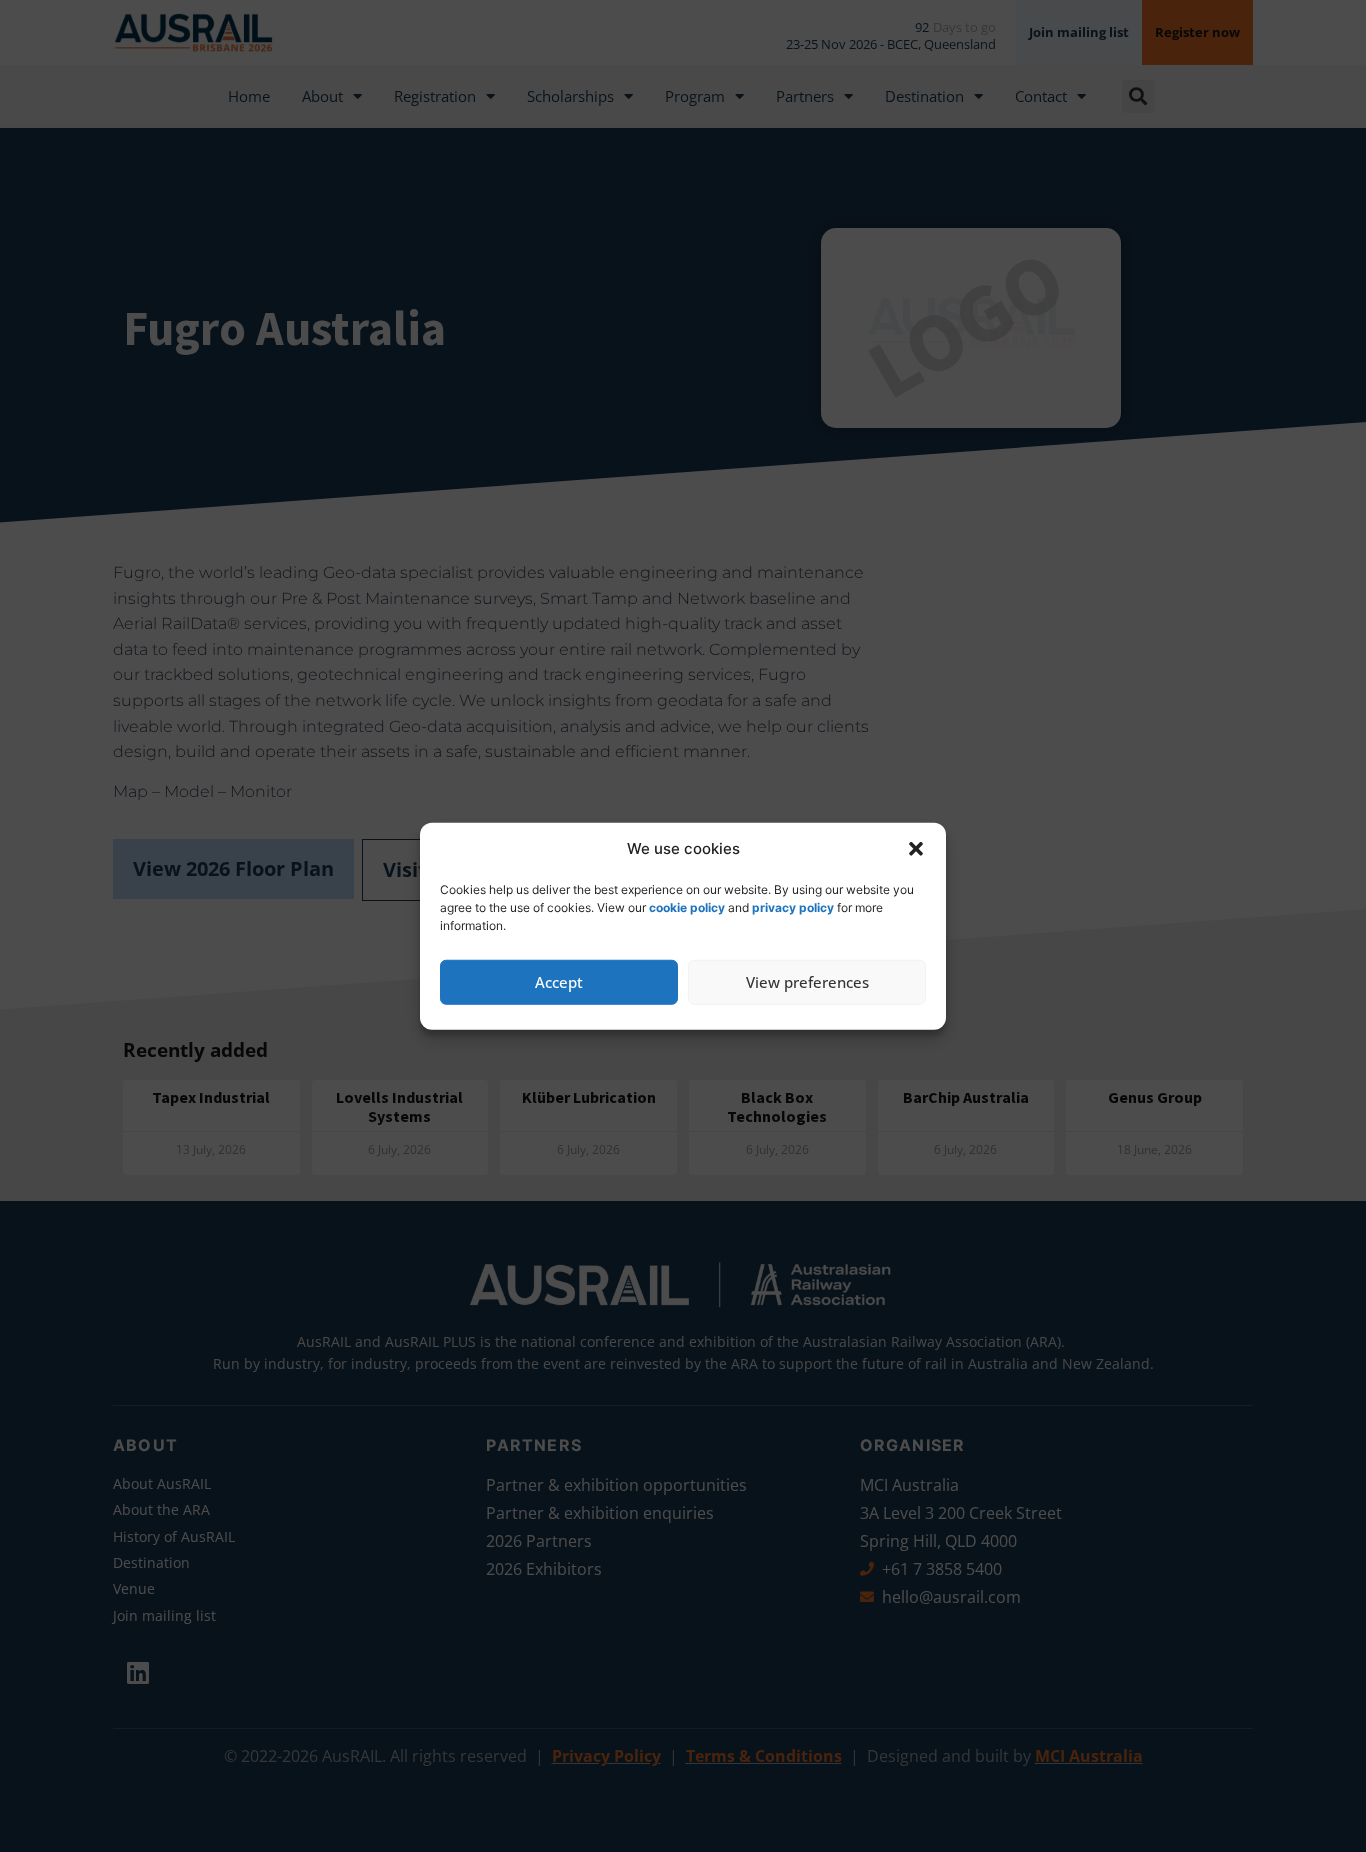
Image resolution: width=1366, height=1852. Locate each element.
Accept (559, 982)
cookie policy (687, 906)
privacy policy (793, 906)
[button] (916, 849)
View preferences (807, 982)
